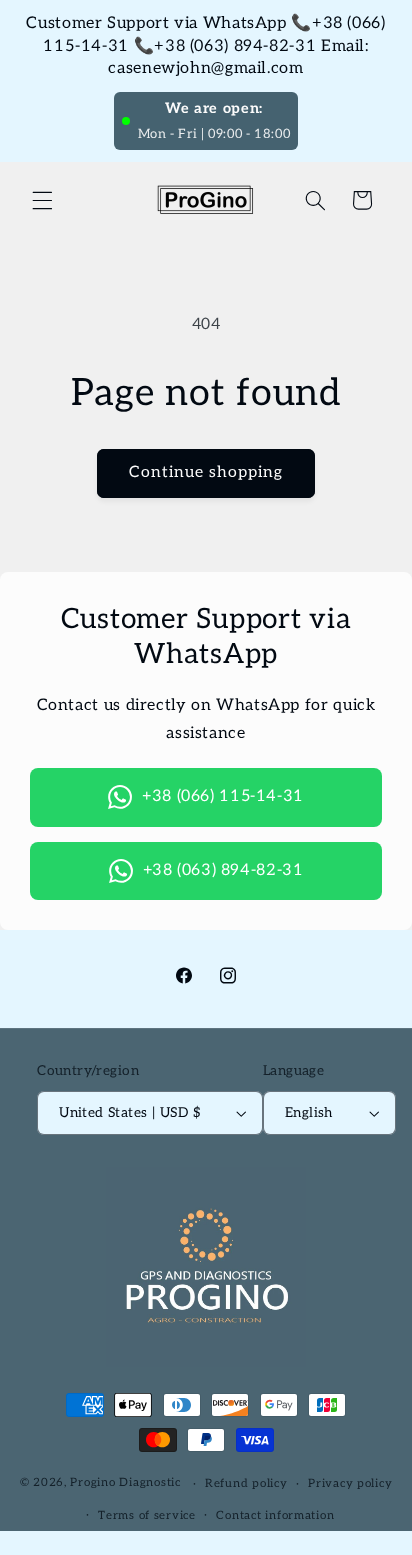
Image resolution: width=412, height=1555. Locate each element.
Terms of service (147, 1515)
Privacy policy (350, 1483)
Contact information (275, 1515)
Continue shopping (206, 472)
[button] (42, 200)
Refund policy (246, 1483)
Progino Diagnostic (125, 1483)
